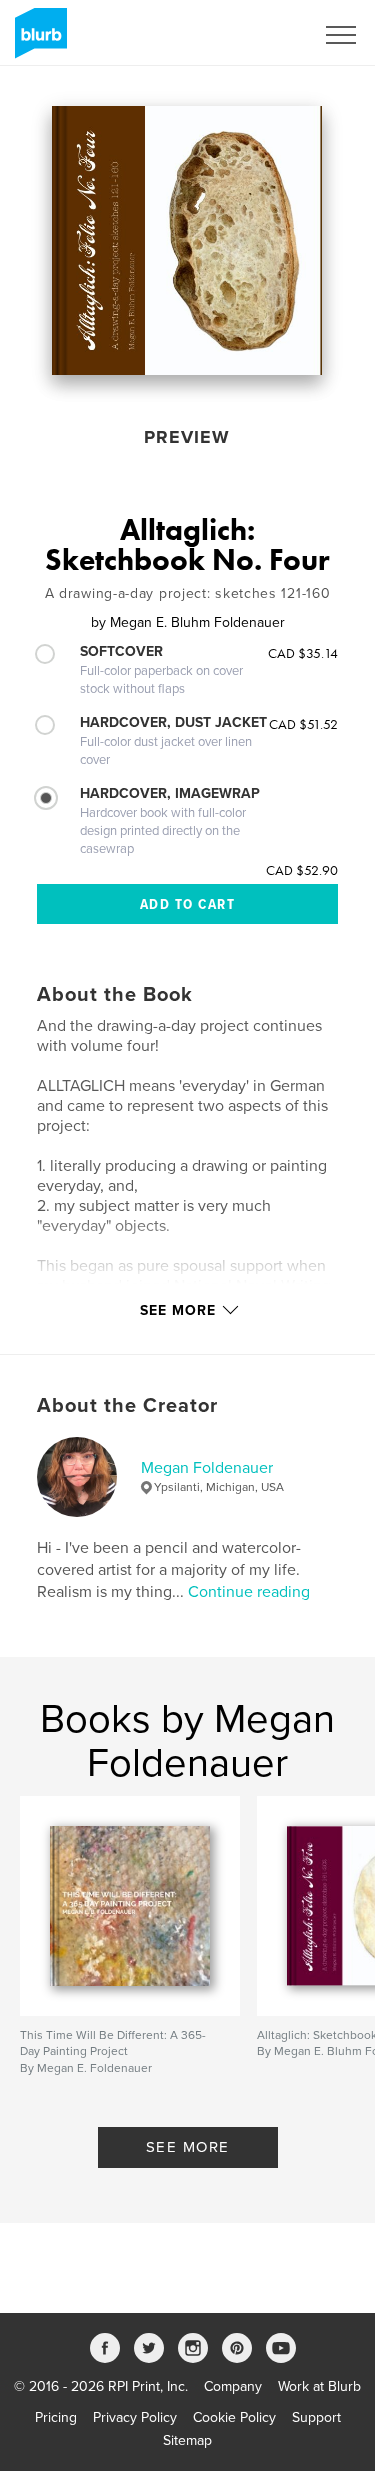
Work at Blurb (319, 2386)
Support (316, 2417)
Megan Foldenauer (207, 1468)
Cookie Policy (234, 2417)
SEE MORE (188, 2147)
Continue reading (249, 1592)
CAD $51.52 (303, 724)
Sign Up (263, 35)
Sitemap (187, 2440)
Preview (187, 437)
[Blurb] (37, 41)
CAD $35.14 (303, 653)
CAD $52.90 (302, 870)
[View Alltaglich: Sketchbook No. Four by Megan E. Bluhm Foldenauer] (187, 240)
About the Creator (127, 1406)
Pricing (56, 2417)
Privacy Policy (135, 2417)
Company (233, 2386)
